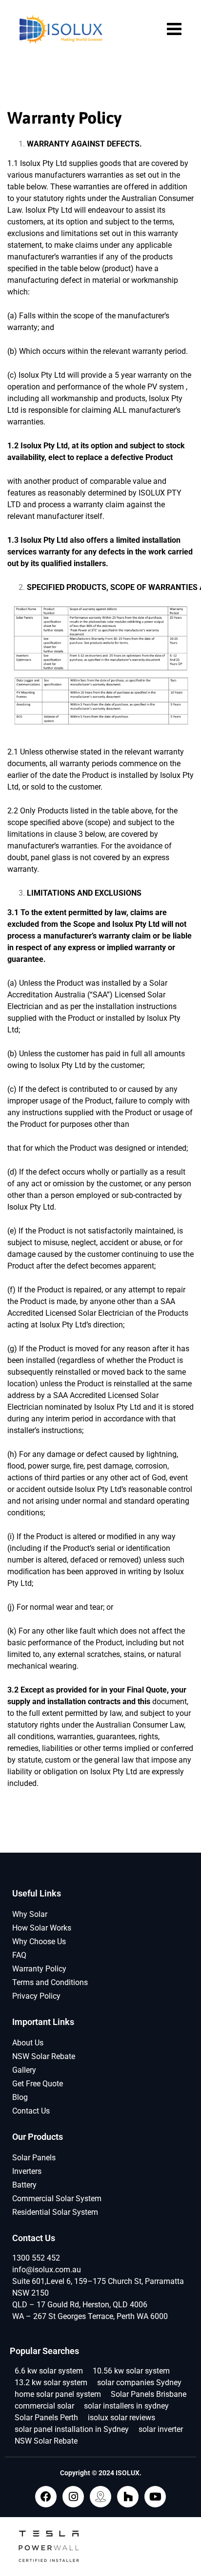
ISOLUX (128, 2473)
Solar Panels (34, 2158)
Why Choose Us (39, 1941)
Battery (24, 2185)
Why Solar (30, 1914)
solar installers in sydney (126, 2406)
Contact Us (31, 2111)
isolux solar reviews (121, 2418)
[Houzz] (128, 2497)
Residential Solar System (55, 2212)
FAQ (19, 1955)
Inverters (27, 2171)
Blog (20, 2097)
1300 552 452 (36, 2258)
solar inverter (161, 2429)
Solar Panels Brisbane (149, 2394)
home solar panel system (58, 2394)
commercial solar (44, 2406)
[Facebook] (46, 2497)
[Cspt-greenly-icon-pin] (100, 2497)
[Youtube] (155, 2497)
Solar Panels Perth (46, 2418)
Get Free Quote (38, 2084)
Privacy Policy (36, 1996)
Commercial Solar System (57, 2199)
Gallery (24, 2070)
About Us (28, 2043)
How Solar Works (42, 1928)
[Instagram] (73, 2497)
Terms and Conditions (50, 1982)
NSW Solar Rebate (44, 2056)
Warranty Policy (39, 1969)
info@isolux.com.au (47, 2270)
